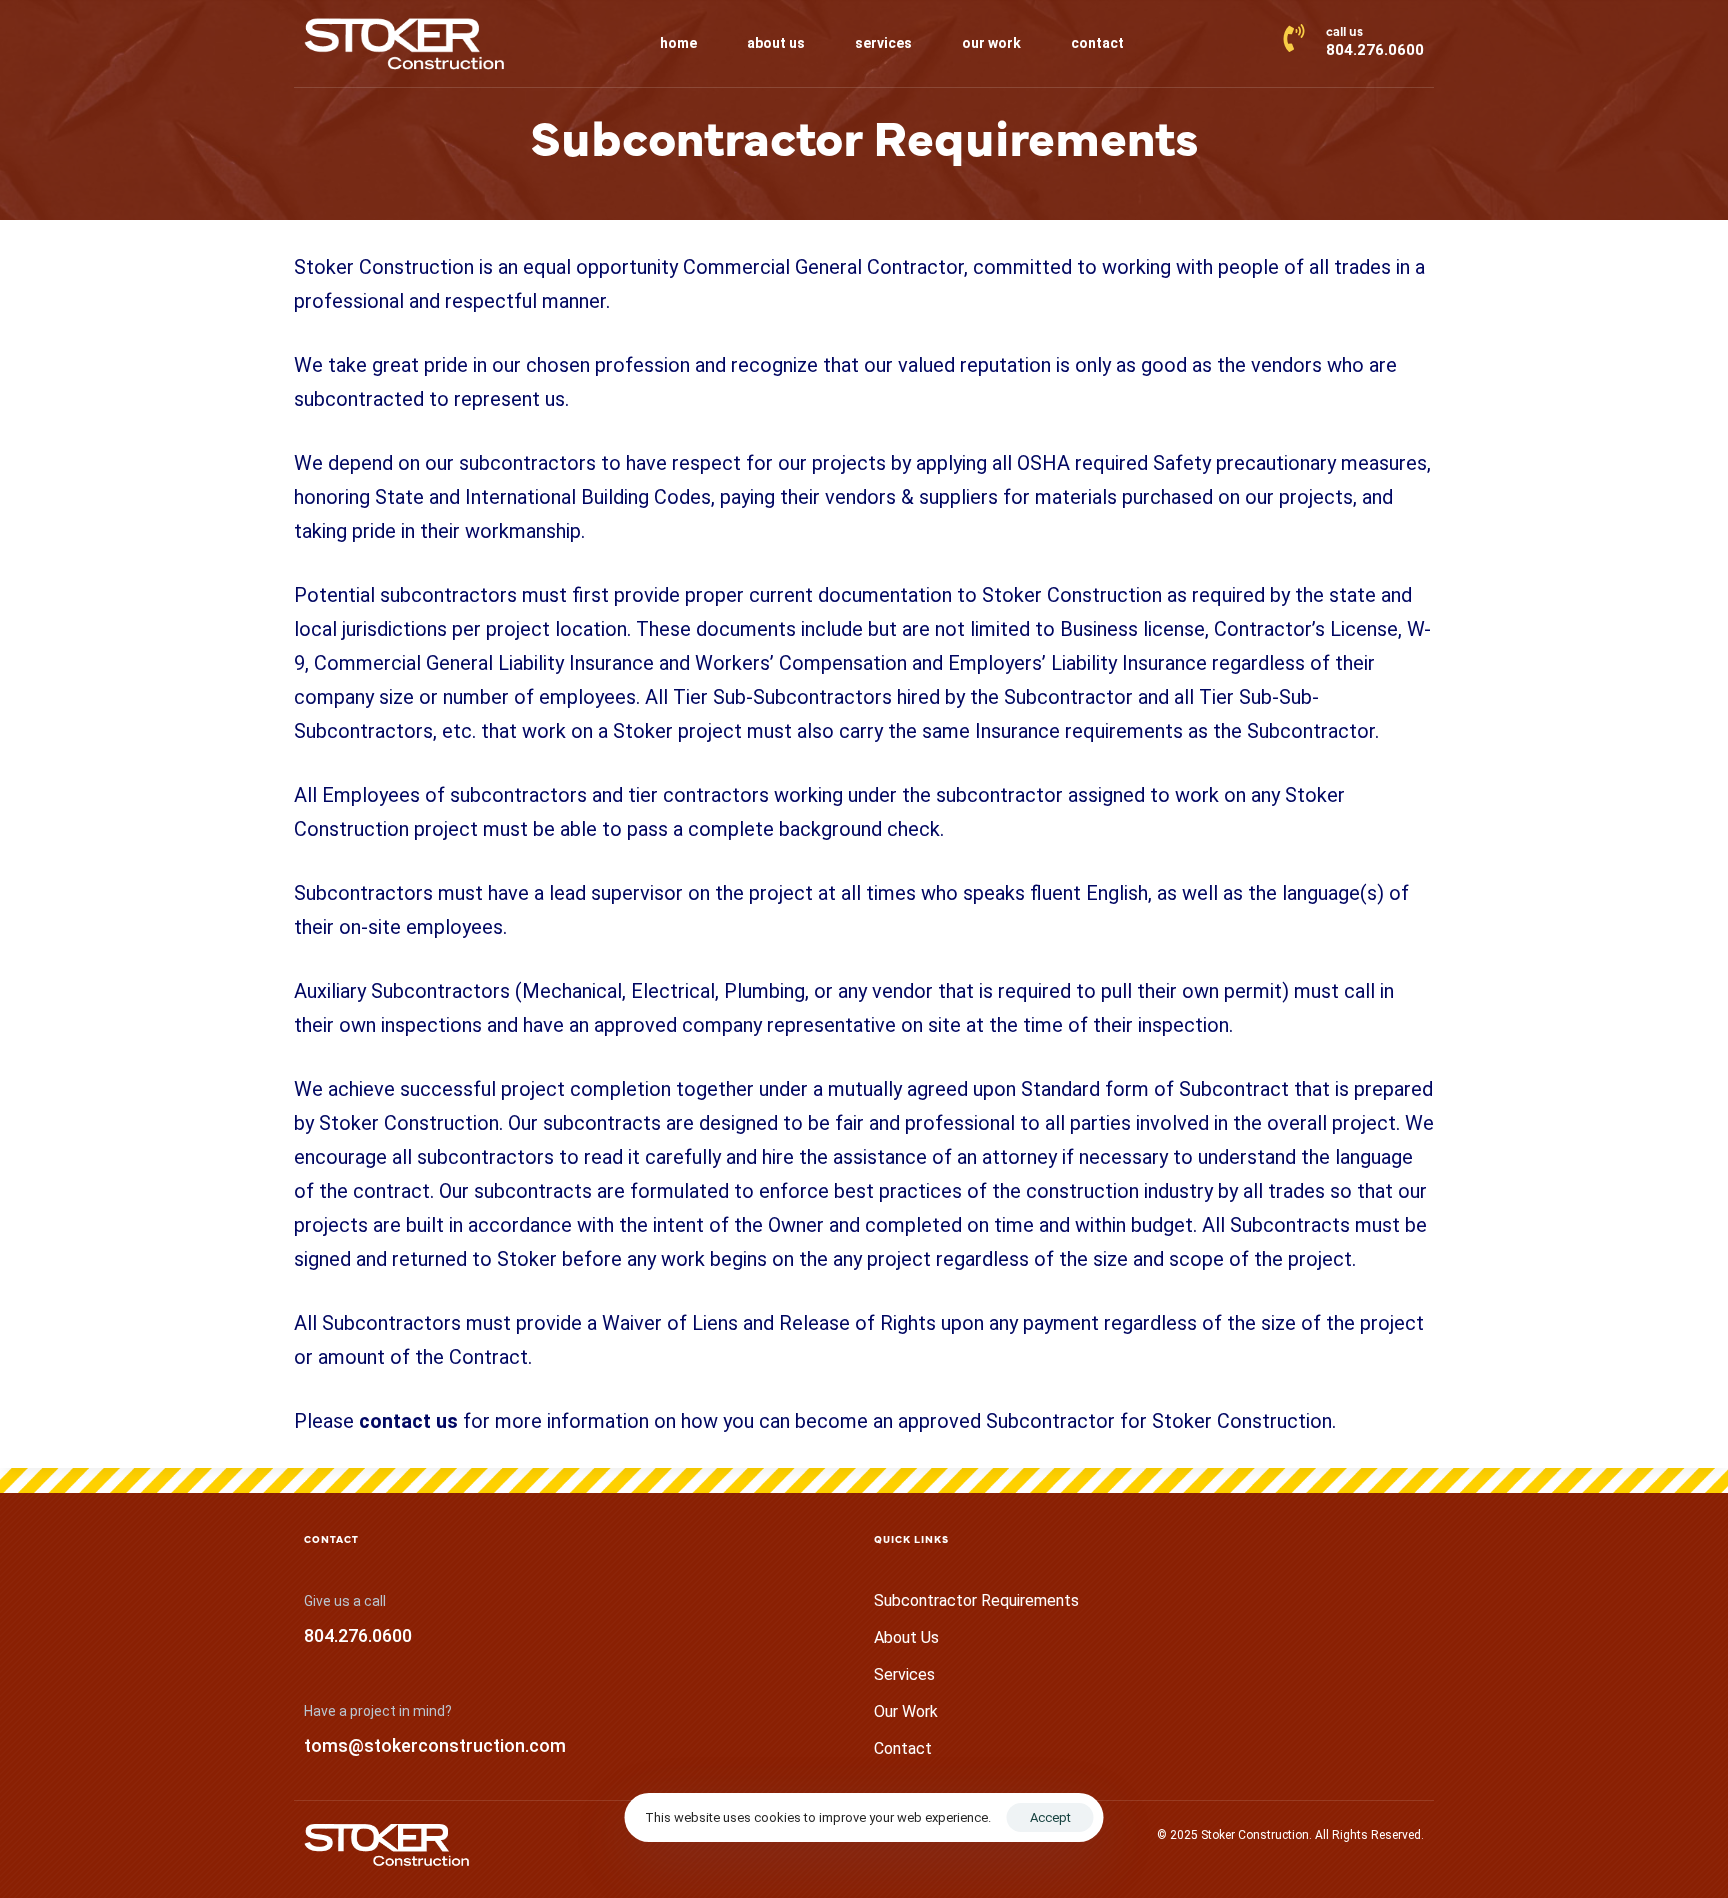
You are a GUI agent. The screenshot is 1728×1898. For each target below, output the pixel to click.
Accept (1050, 1817)
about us (776, 43)
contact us (408, 1421)
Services (904, 1674)
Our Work (906, 1711)
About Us (906, 1637)
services (883, 43)
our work (991, 43)
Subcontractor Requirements (976, 1600)
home (678, 43)
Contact (903, 1748)
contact (1097, 43)
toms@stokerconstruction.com (435, 1745)
